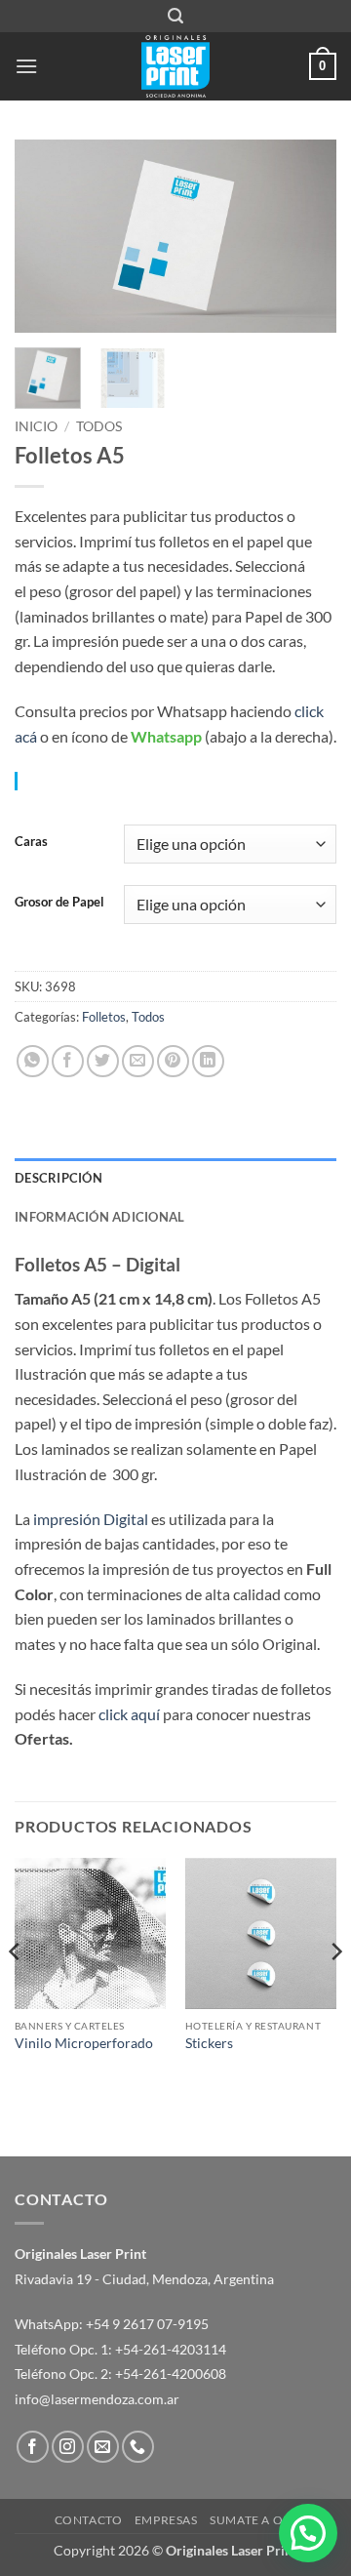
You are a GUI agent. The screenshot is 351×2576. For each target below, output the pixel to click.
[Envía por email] (138, 1061)
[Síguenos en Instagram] (68, 2447)
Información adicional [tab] (99, 1217)
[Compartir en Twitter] (103, 1061)
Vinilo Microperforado (84, 2043)
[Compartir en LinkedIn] (208, 1061)
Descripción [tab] (58, 1178)
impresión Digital (91, 1519)
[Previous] (46, 236)
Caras (31, 842)
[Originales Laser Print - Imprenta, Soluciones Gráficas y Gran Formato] (175, 66)
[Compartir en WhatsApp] (33, 1061)
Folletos (104, 1017)
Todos (99, 426)
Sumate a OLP (253, 2520)
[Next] (305, 236)
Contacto (89, 2520)
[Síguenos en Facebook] (33, 2447)
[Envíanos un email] (103, 2447)
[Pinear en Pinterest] (173, 1061)
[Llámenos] (138, 2447)
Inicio (36, 426)
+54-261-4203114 (171, 2349)
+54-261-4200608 (171, 2374)
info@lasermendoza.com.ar (97, 2399)
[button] (175, 16)
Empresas (166, 2520)
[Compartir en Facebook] (68, 1061)
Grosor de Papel (59, 903)
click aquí (129, 1714)
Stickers (209, 2043)
